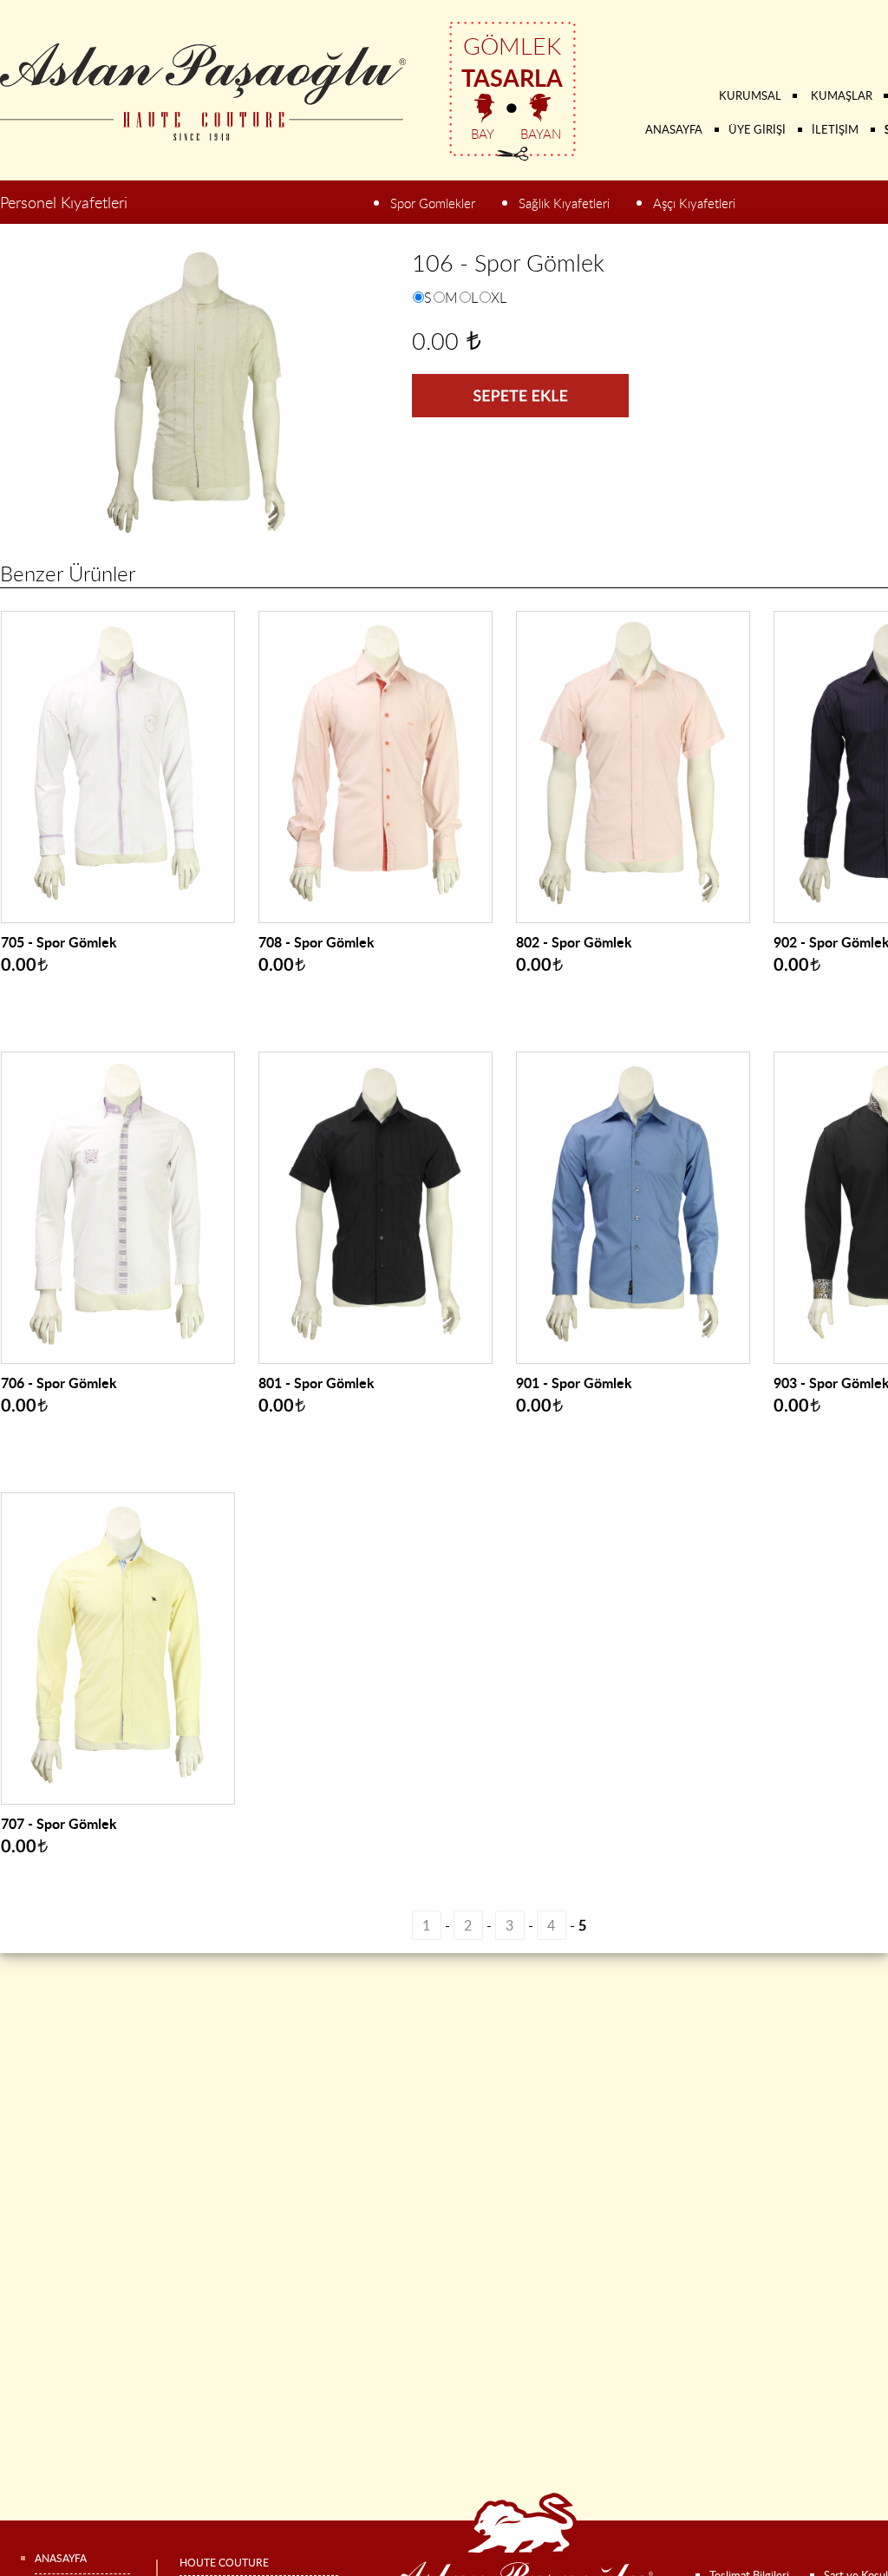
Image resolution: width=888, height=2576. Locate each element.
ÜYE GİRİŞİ (757, 129)
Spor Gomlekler (433, 203)
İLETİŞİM (835, 129)
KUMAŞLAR (842, 95)
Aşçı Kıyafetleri (694, 203)
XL (499, 298)
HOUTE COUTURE (224, 2563)
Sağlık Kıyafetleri (564, 203)
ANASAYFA (674, 129)
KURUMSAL (750, 95)
